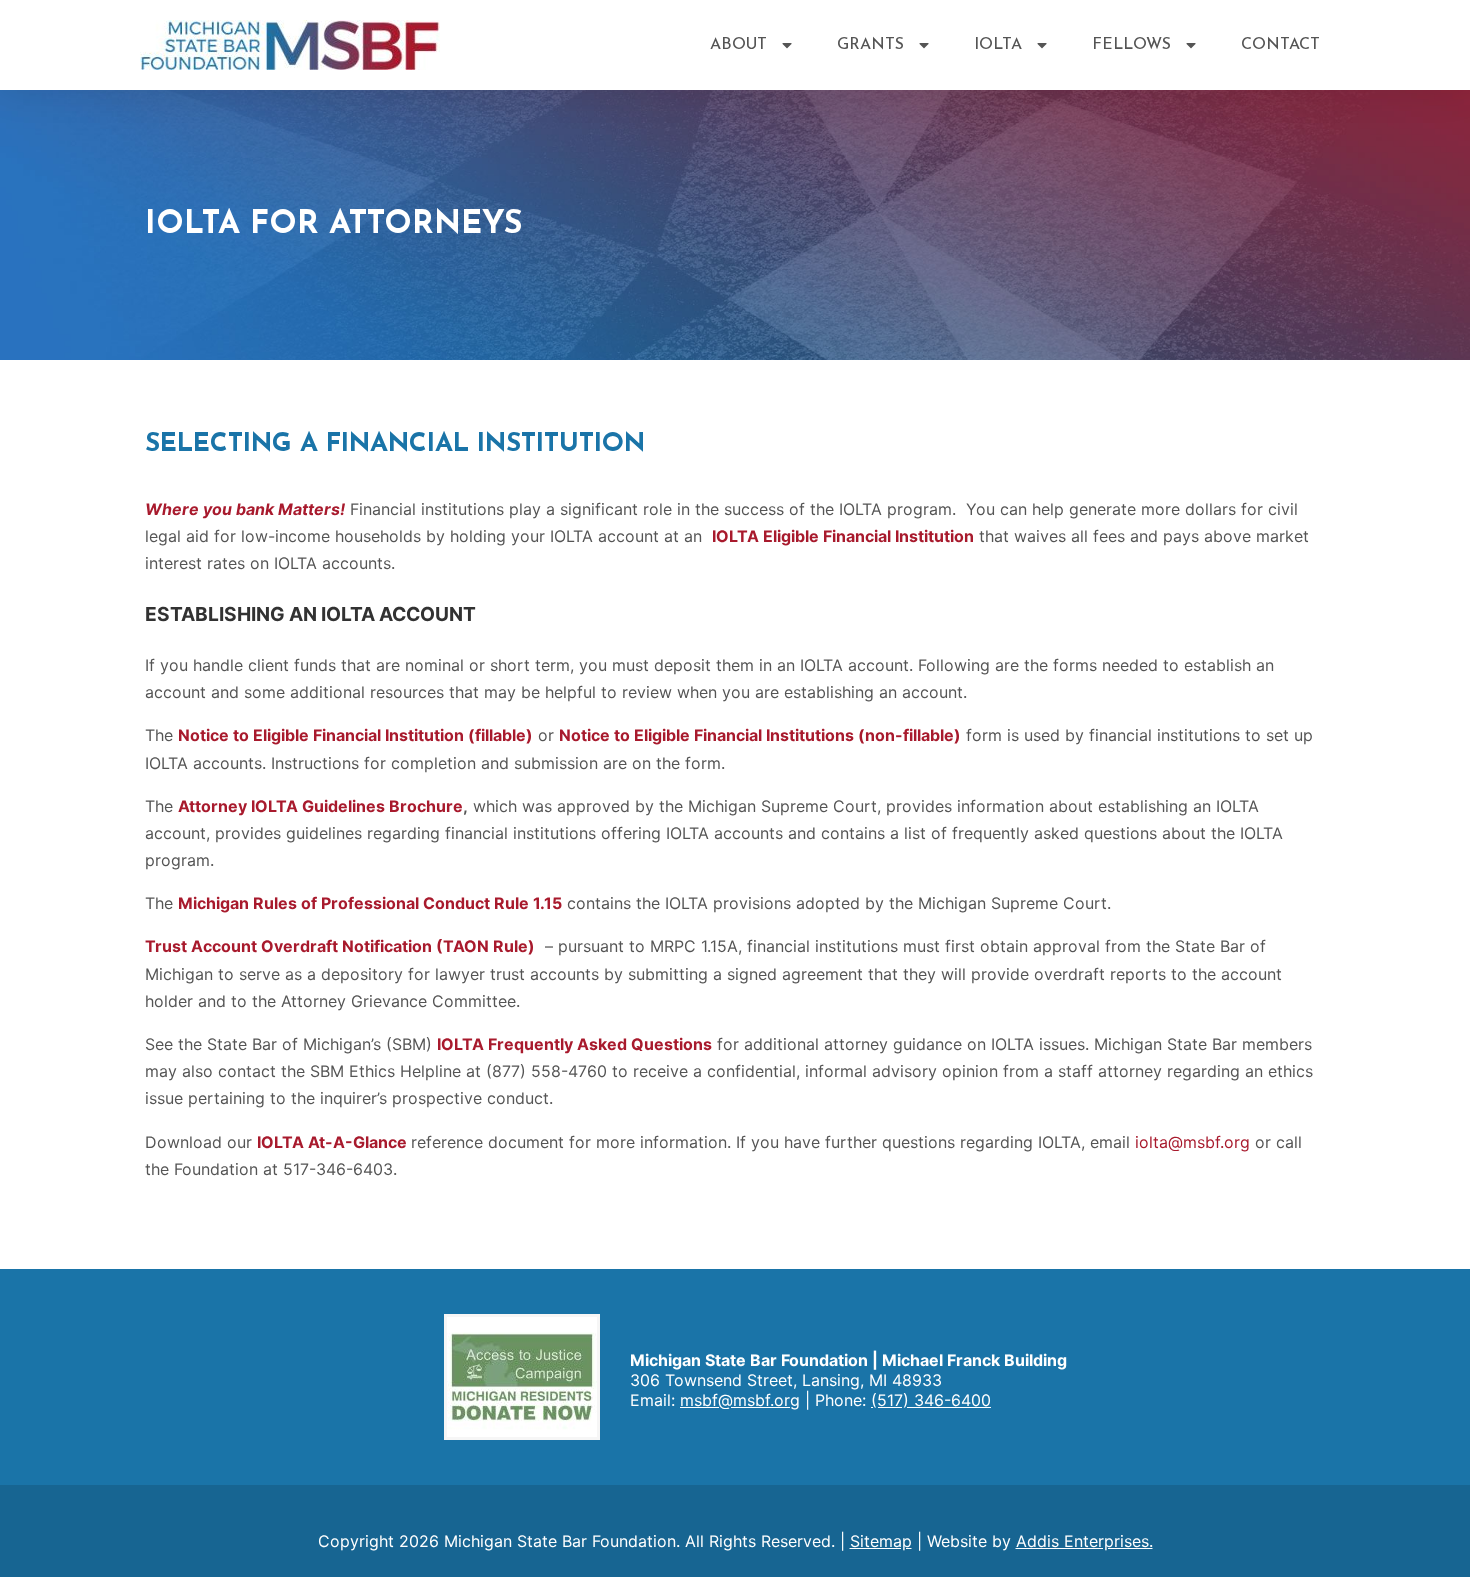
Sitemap (881, 1541)
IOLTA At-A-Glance (332, 1142)
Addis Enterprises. (1084, 1541)
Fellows (1131, 45)
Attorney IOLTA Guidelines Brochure (320, 806)
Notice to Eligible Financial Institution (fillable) (355, 735)
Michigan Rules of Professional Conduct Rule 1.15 (370, 903)
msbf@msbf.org (740, 1400)
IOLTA (998, 45)
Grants (870, 45)
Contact (1280, 45)
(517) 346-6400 (931, 1400)
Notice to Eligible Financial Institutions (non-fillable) (760, 735)
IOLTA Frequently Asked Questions (574, 1044)
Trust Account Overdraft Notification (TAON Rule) (340, 946)
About (738, 45)
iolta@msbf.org (1192, 1142)
